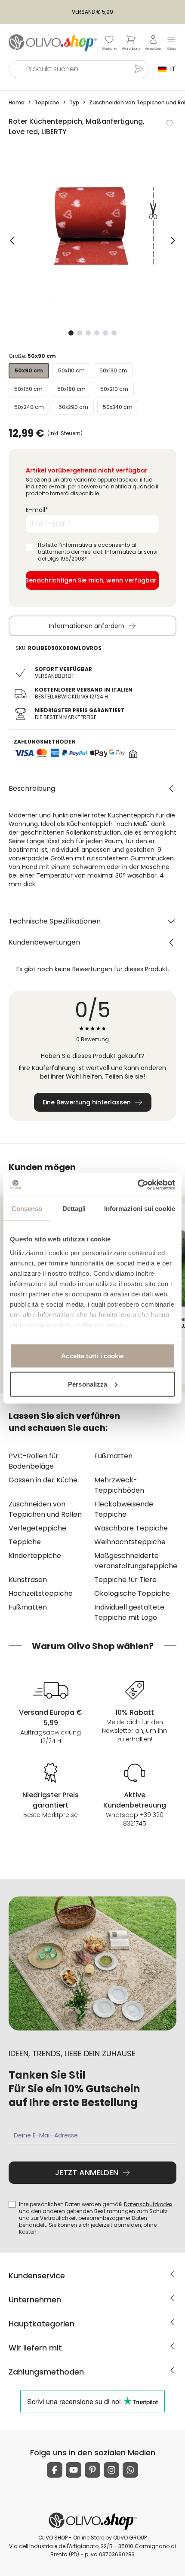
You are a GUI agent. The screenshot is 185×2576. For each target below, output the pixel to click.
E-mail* (37, 510)
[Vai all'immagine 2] (80, 333)
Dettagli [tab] (74, 1209)
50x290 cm (73, 407)
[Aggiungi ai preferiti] (170, 123)
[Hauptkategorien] (172, 2322)
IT (171, 69)
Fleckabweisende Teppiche (124, 1509)
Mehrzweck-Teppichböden (119, 1485)
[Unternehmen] (172, 2298)
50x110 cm (71, 370)
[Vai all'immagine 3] (88, 333)
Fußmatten (113, 1456)
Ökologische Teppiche (132, 1593)
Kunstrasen (28, 1580)
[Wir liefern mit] (172, 2346)
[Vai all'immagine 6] (114, 333)
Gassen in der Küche (43, 1480)
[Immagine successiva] (173, 241)
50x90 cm (29, 370)
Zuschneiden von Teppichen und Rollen (45, 1509)
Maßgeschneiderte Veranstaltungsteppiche (135, 1561)
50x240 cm (29, 407)
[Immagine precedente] (12, 241)
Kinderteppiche (35, 1556)
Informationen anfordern (87, 626)
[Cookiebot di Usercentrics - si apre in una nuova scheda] (137, 1185)
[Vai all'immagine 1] (71, 333)
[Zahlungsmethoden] (172, 2370)
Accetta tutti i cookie (92, 1356)
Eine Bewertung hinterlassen (87, 1102)
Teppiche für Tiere (125, 1580)
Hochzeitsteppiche (41, 1593)
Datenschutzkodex (148, 2204)
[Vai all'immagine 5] (105, 333)
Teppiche (25, 1542)
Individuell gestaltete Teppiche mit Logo (129, 1612)
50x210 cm (114, 389)
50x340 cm (118, 407)
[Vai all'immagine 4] (97, 333)
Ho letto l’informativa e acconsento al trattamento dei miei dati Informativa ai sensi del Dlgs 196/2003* (98, 552)
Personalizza (88, 1384)
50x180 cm (71, 389)
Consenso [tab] (27, 1209)
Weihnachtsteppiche (130, 1542)
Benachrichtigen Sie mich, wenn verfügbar (91, 580)
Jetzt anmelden (87, 2172)
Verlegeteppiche (37, 1528)
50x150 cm (28, 389)
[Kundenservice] (172, 2274)
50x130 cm (113, 370)
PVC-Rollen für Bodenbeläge (34, 1461)
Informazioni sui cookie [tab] (140, 1209)
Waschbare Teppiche (131, 1528)
